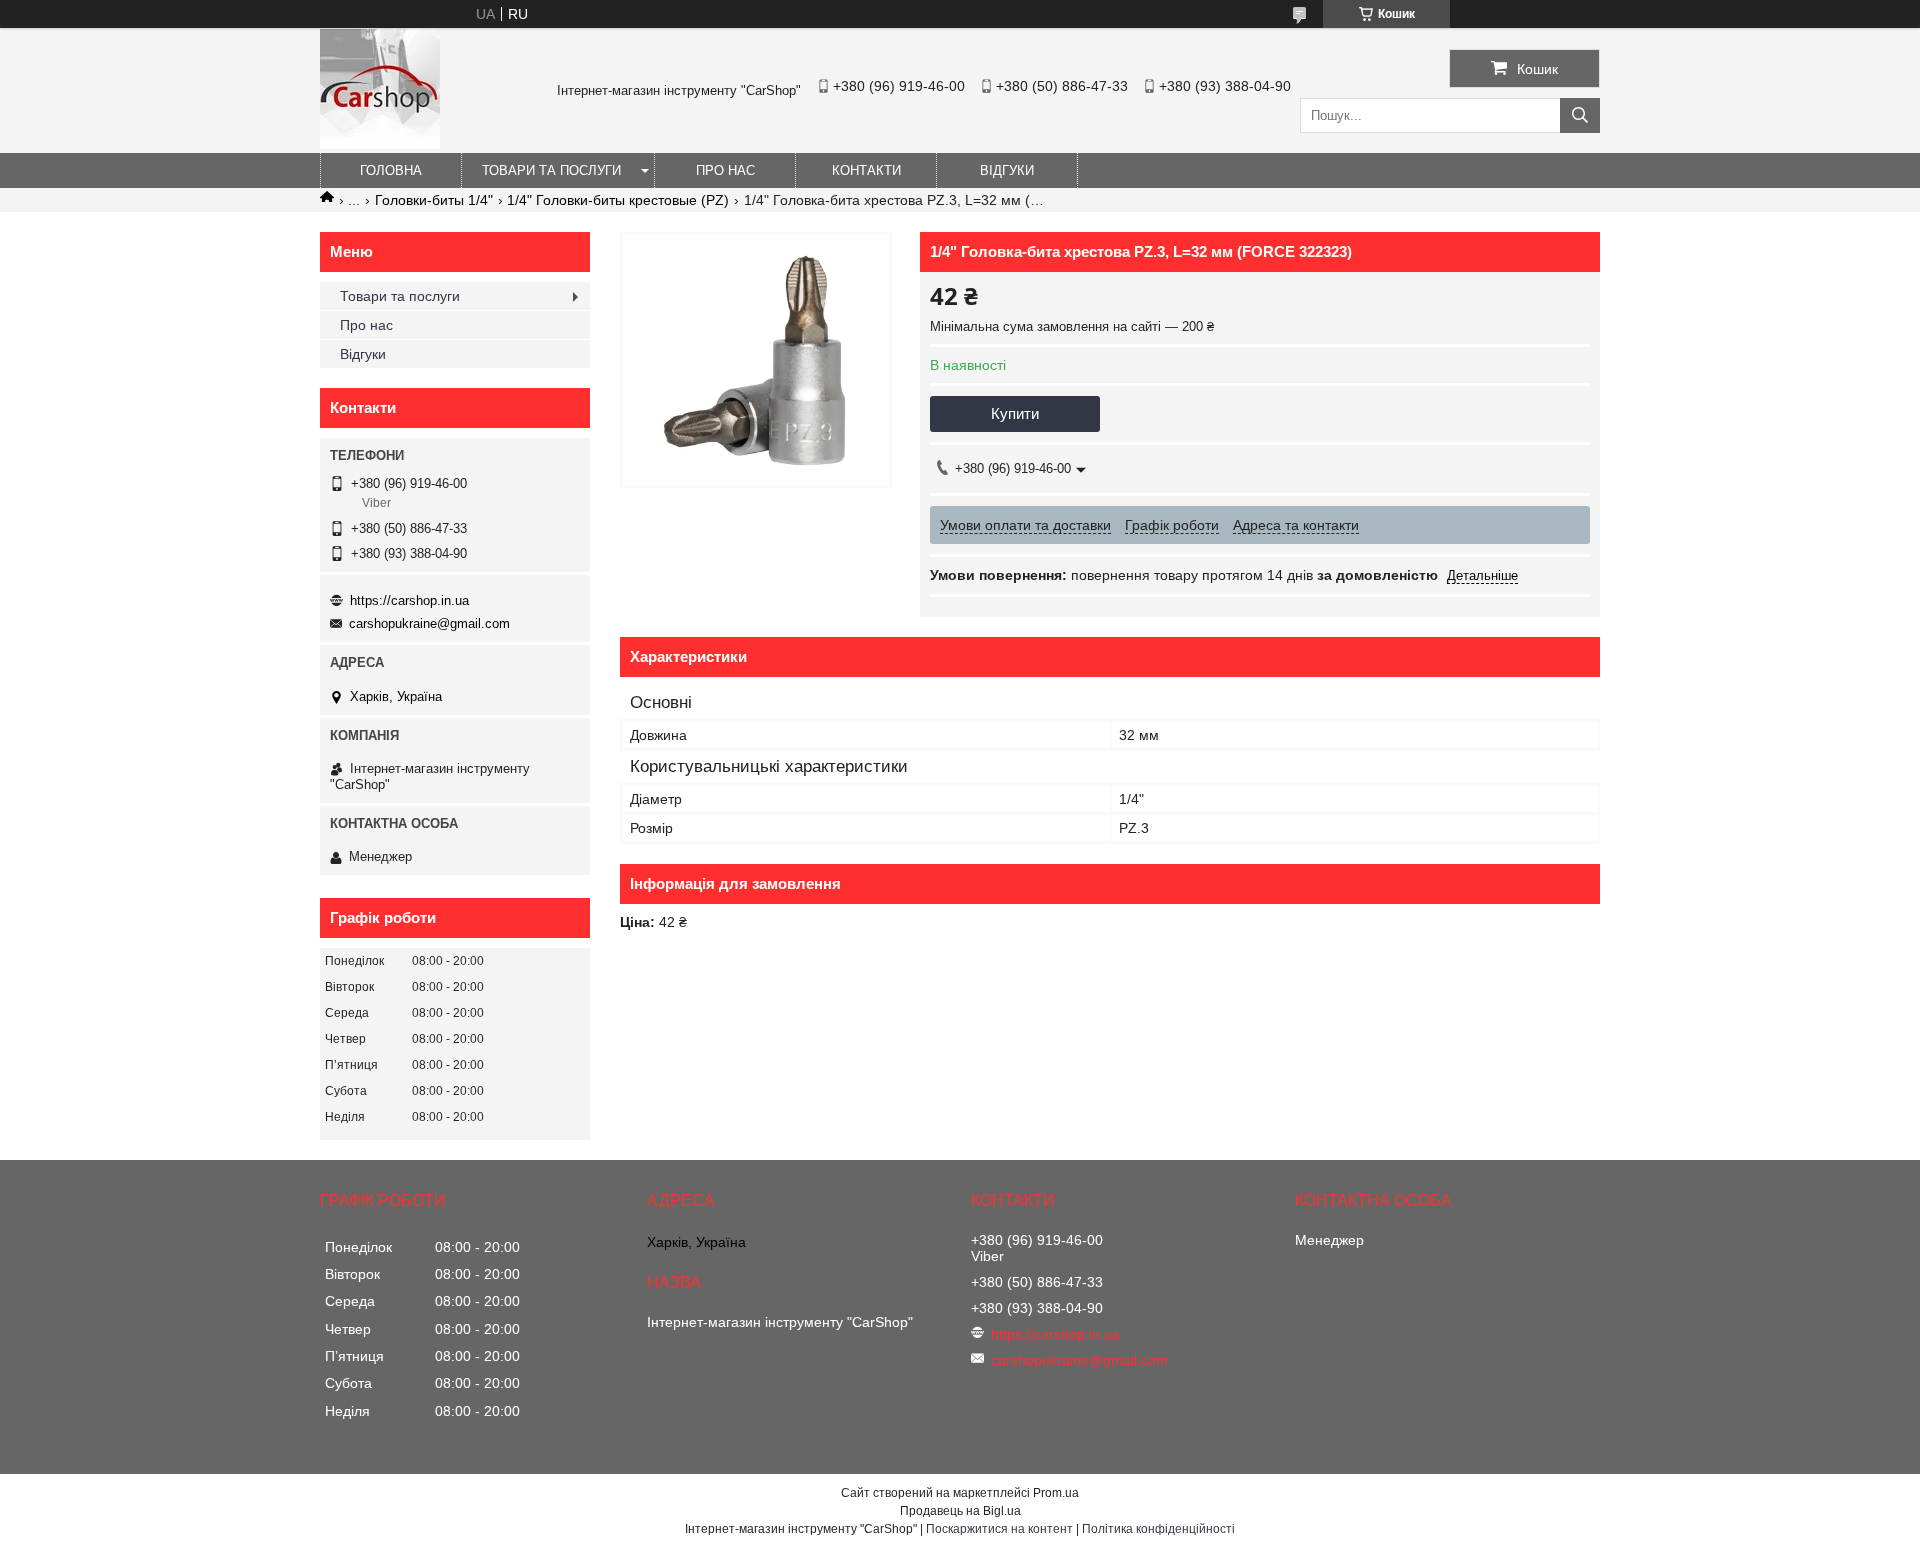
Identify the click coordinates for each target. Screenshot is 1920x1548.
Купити (1015, 413)
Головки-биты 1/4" (434, 200)
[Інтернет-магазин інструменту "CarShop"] (380, 144)
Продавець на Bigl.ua (960, 1511)
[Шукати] (1580, 115)
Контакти (866, 170)
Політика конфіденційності (1158, 1529)
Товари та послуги (551, 170)
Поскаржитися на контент (999, 1529)
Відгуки (1007, 170)
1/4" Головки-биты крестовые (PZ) (618, 200)
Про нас (725, 170)
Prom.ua (1056, 1493)
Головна (391, 170)
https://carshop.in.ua (409, 600)
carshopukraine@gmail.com (429, 623)
